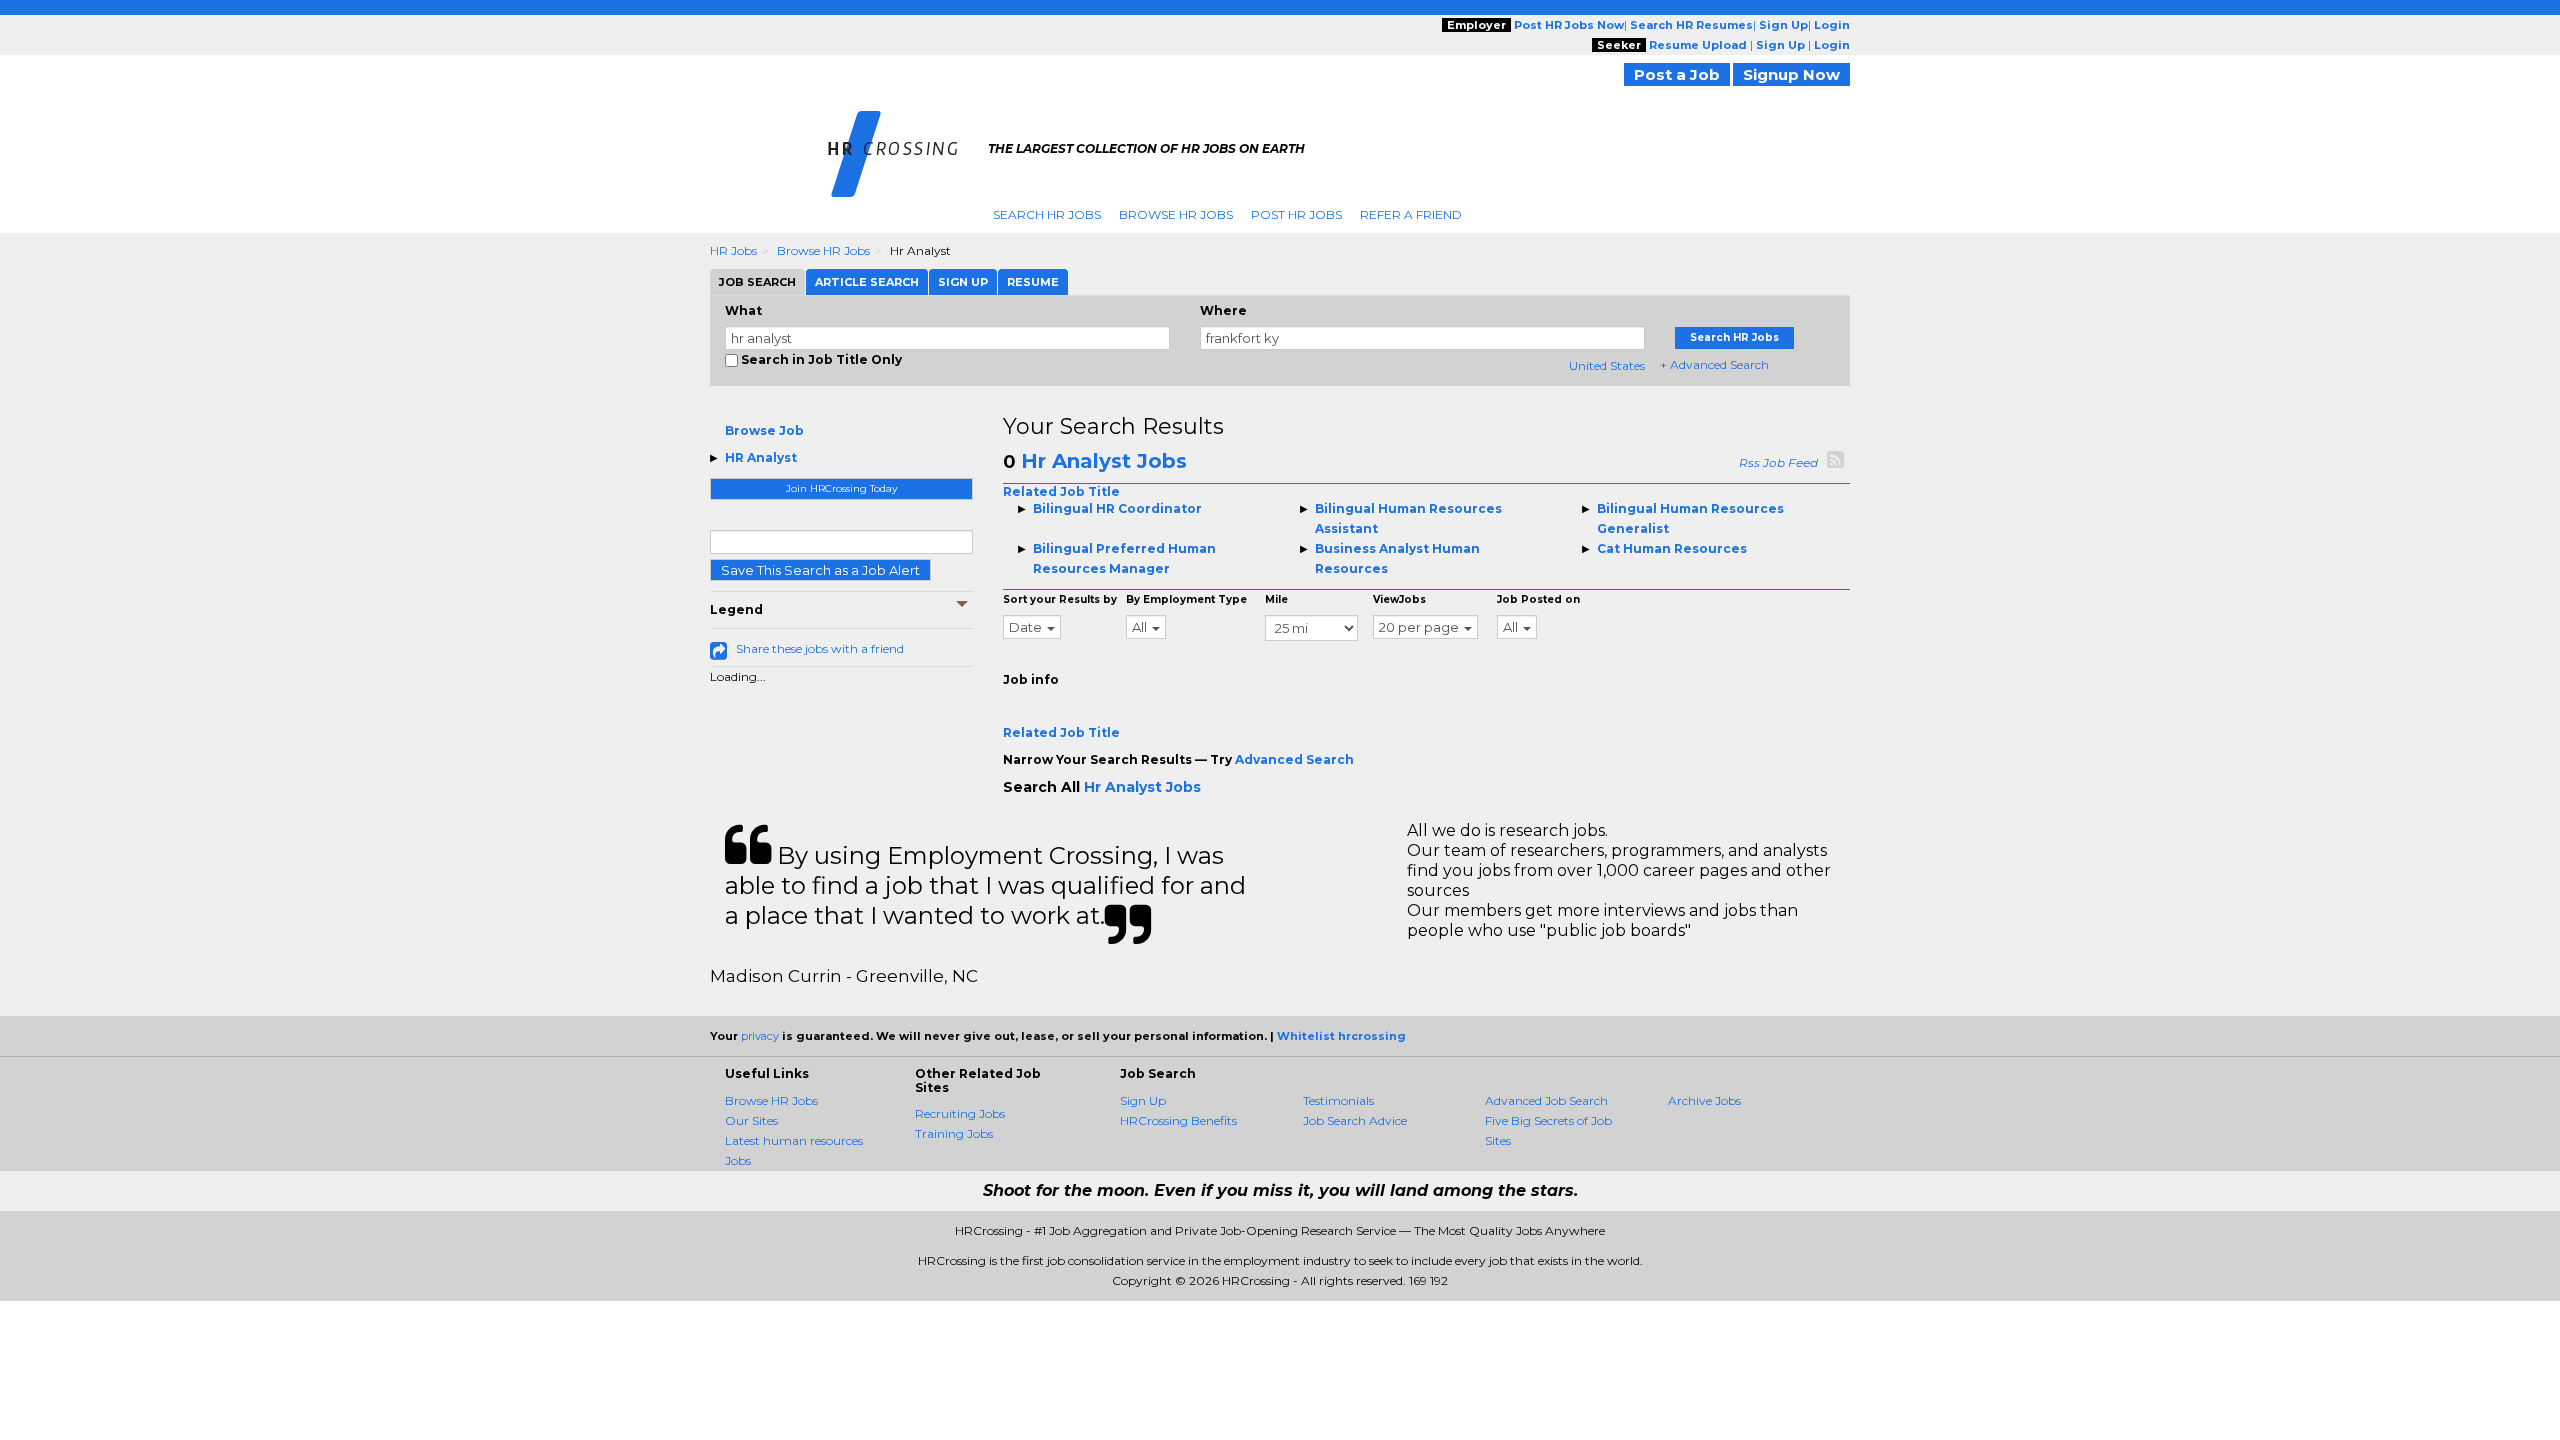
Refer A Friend (1411, 214)
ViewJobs (1399, 599)
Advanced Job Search (1546, 1100)
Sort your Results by (1060, 599)
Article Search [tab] (867, 282)
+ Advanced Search (1714, 364)
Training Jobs (954, 1133)
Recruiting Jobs (960, 1113)
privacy (760, 1036)
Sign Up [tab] (963, 282)
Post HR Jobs (1296, 214)
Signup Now (1791, 74)
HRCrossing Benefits (1178, 1120)
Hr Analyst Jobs (1104, 461)
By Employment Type (1186, 599)
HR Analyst (761, 457)
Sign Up (1143, 1100)
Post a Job (1677, 74)
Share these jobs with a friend (820, 648)
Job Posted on (1538, 599)
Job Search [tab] (757, 282)
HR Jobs (733, 250)
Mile (1276, 599)
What (743, 310)
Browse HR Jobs (1176, 214)
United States (1607, 365)
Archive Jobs (1704, 1100)
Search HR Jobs (1047, 214)
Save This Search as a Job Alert (820, 570)
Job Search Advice (1355, 1120)
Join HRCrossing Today (841, 488)
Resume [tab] (1033, 282)
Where (1223, 310)
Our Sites (751, 1120)
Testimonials (1338, 1100)
